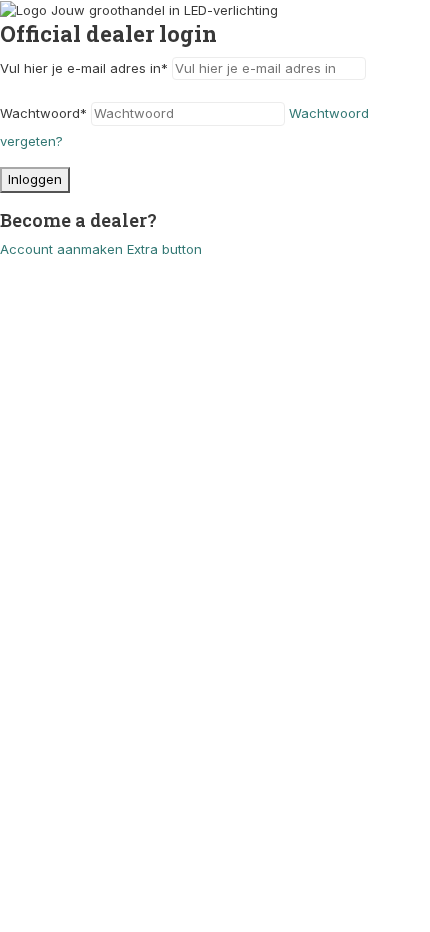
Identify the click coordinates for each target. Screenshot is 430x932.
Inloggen (35, 179)
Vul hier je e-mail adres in (84, 68)
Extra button (164, 249)
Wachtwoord (43, 113)
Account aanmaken (61, 249)
